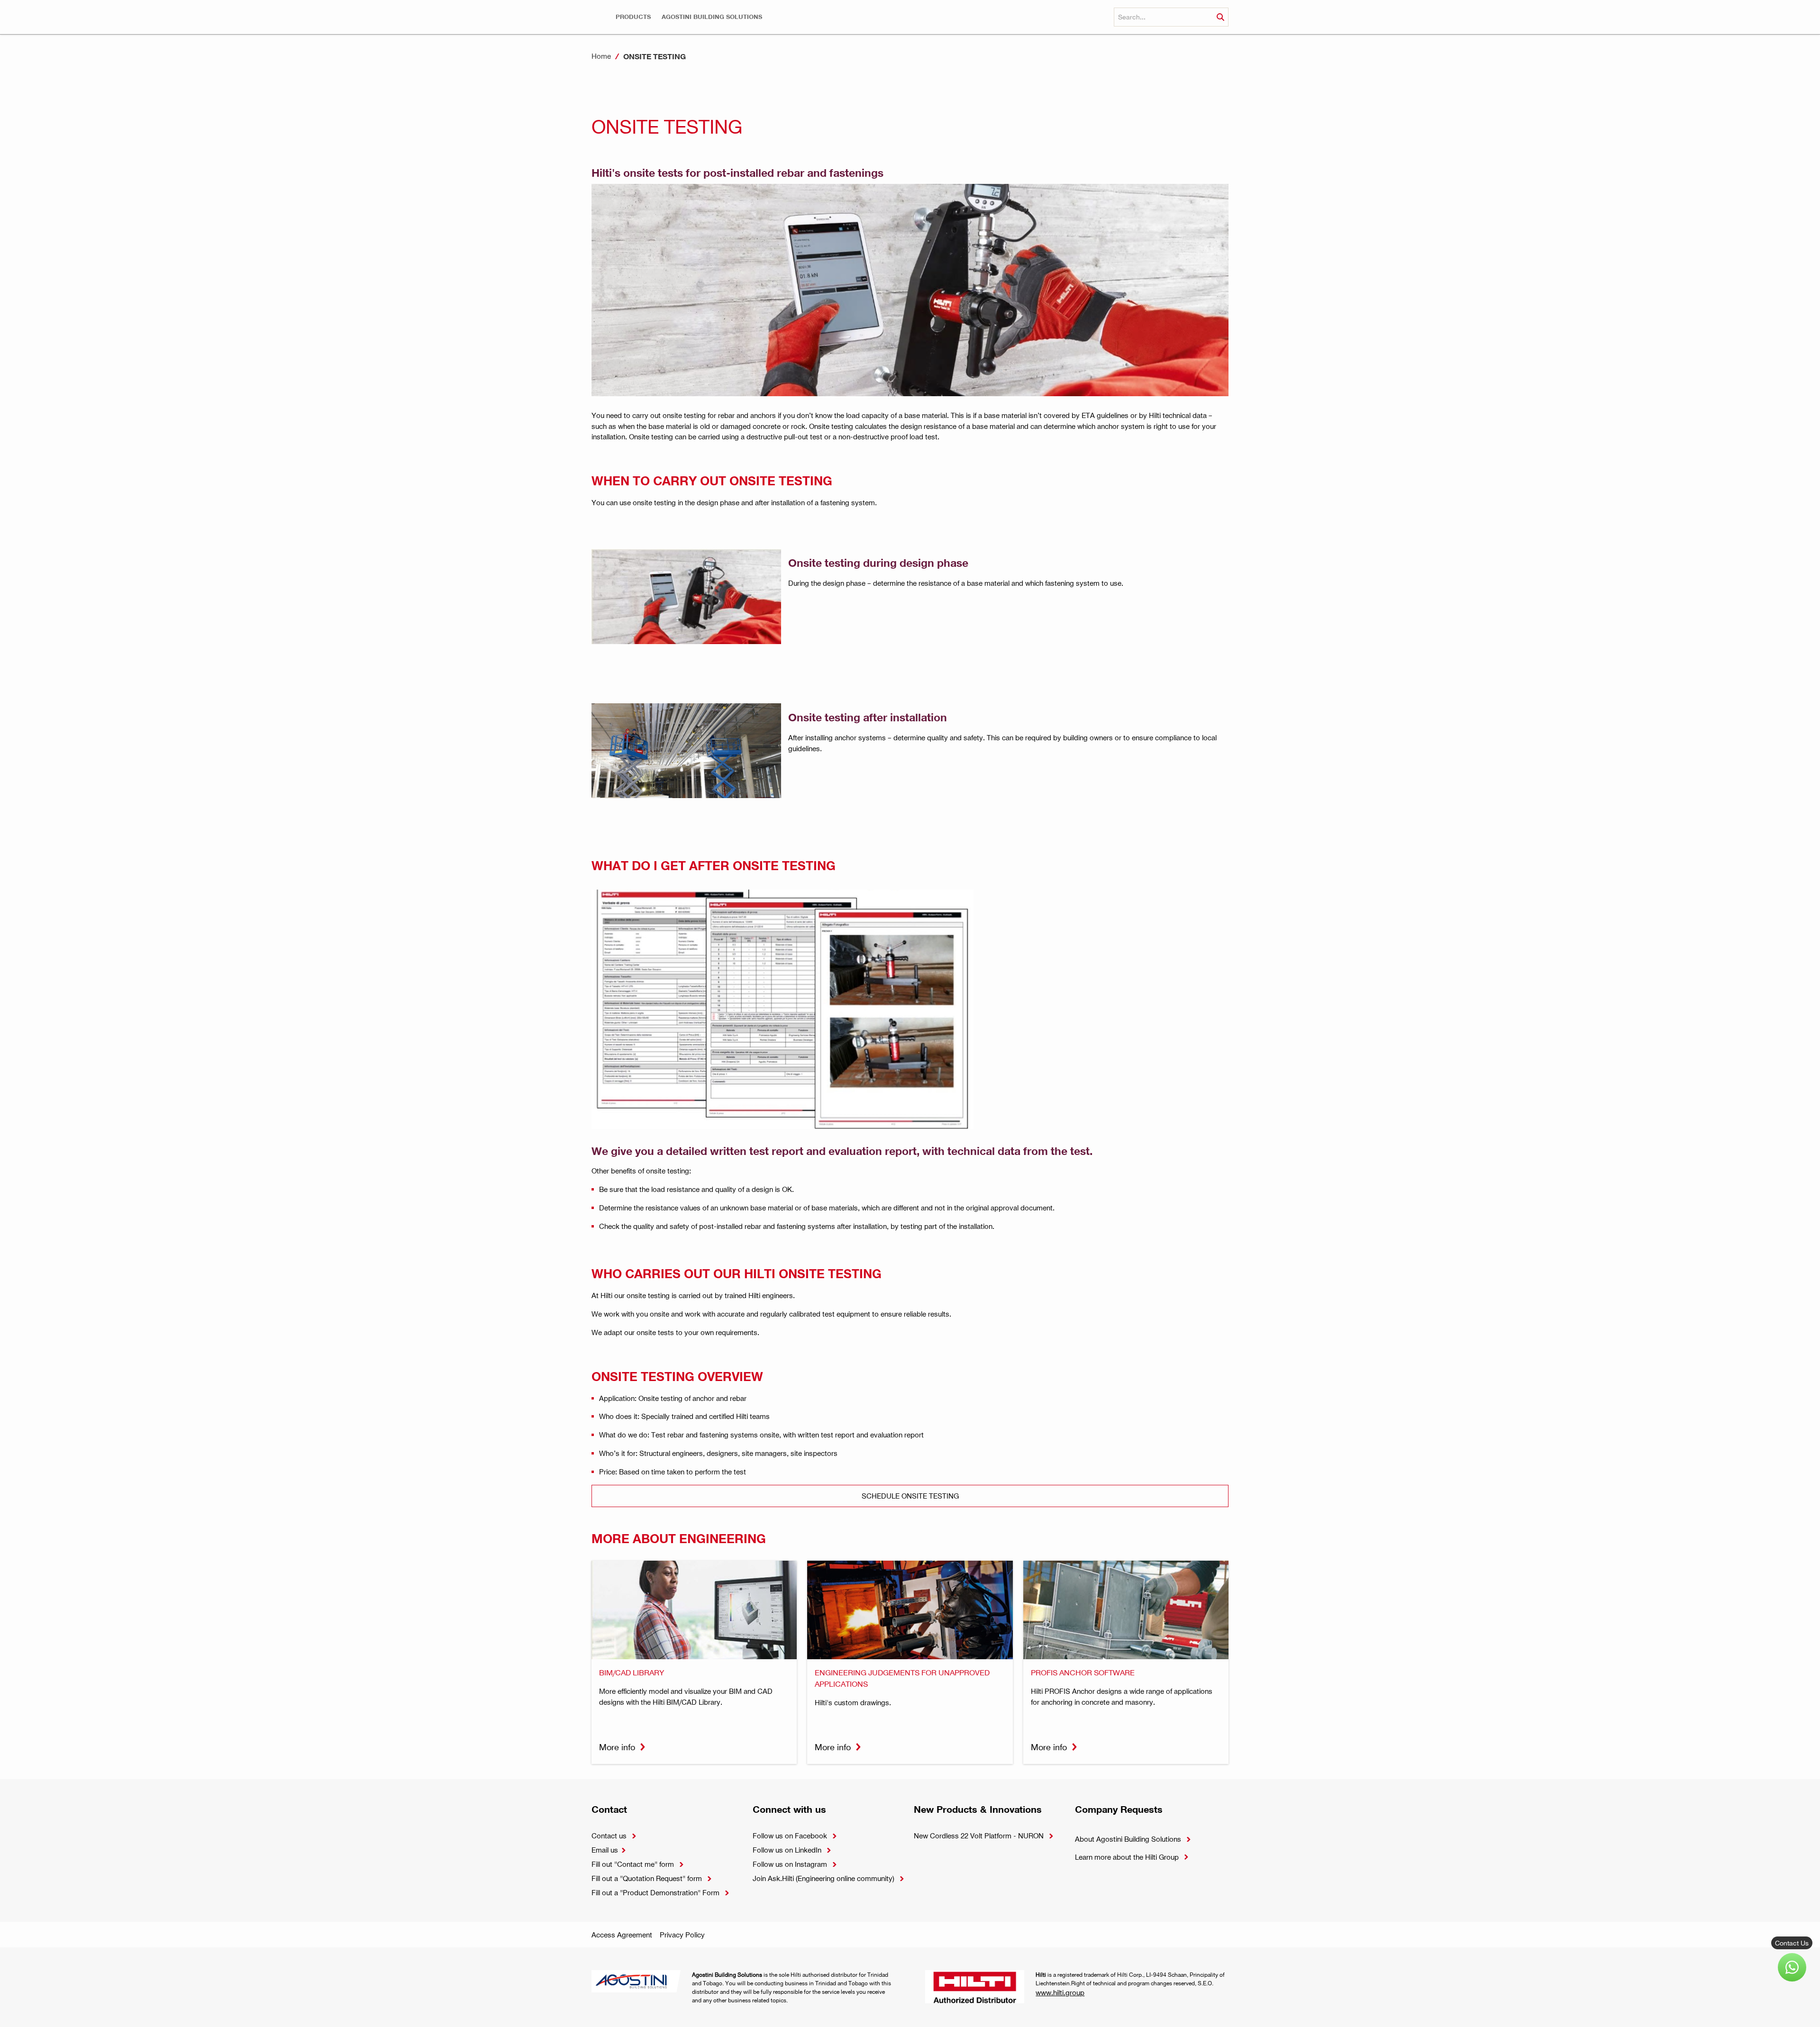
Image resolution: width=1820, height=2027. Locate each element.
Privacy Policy (682, 1935)
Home (601, 56)
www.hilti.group (1060, 1992)
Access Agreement (622, 1935)
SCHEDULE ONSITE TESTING (910, 1496)
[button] (633, 17)
